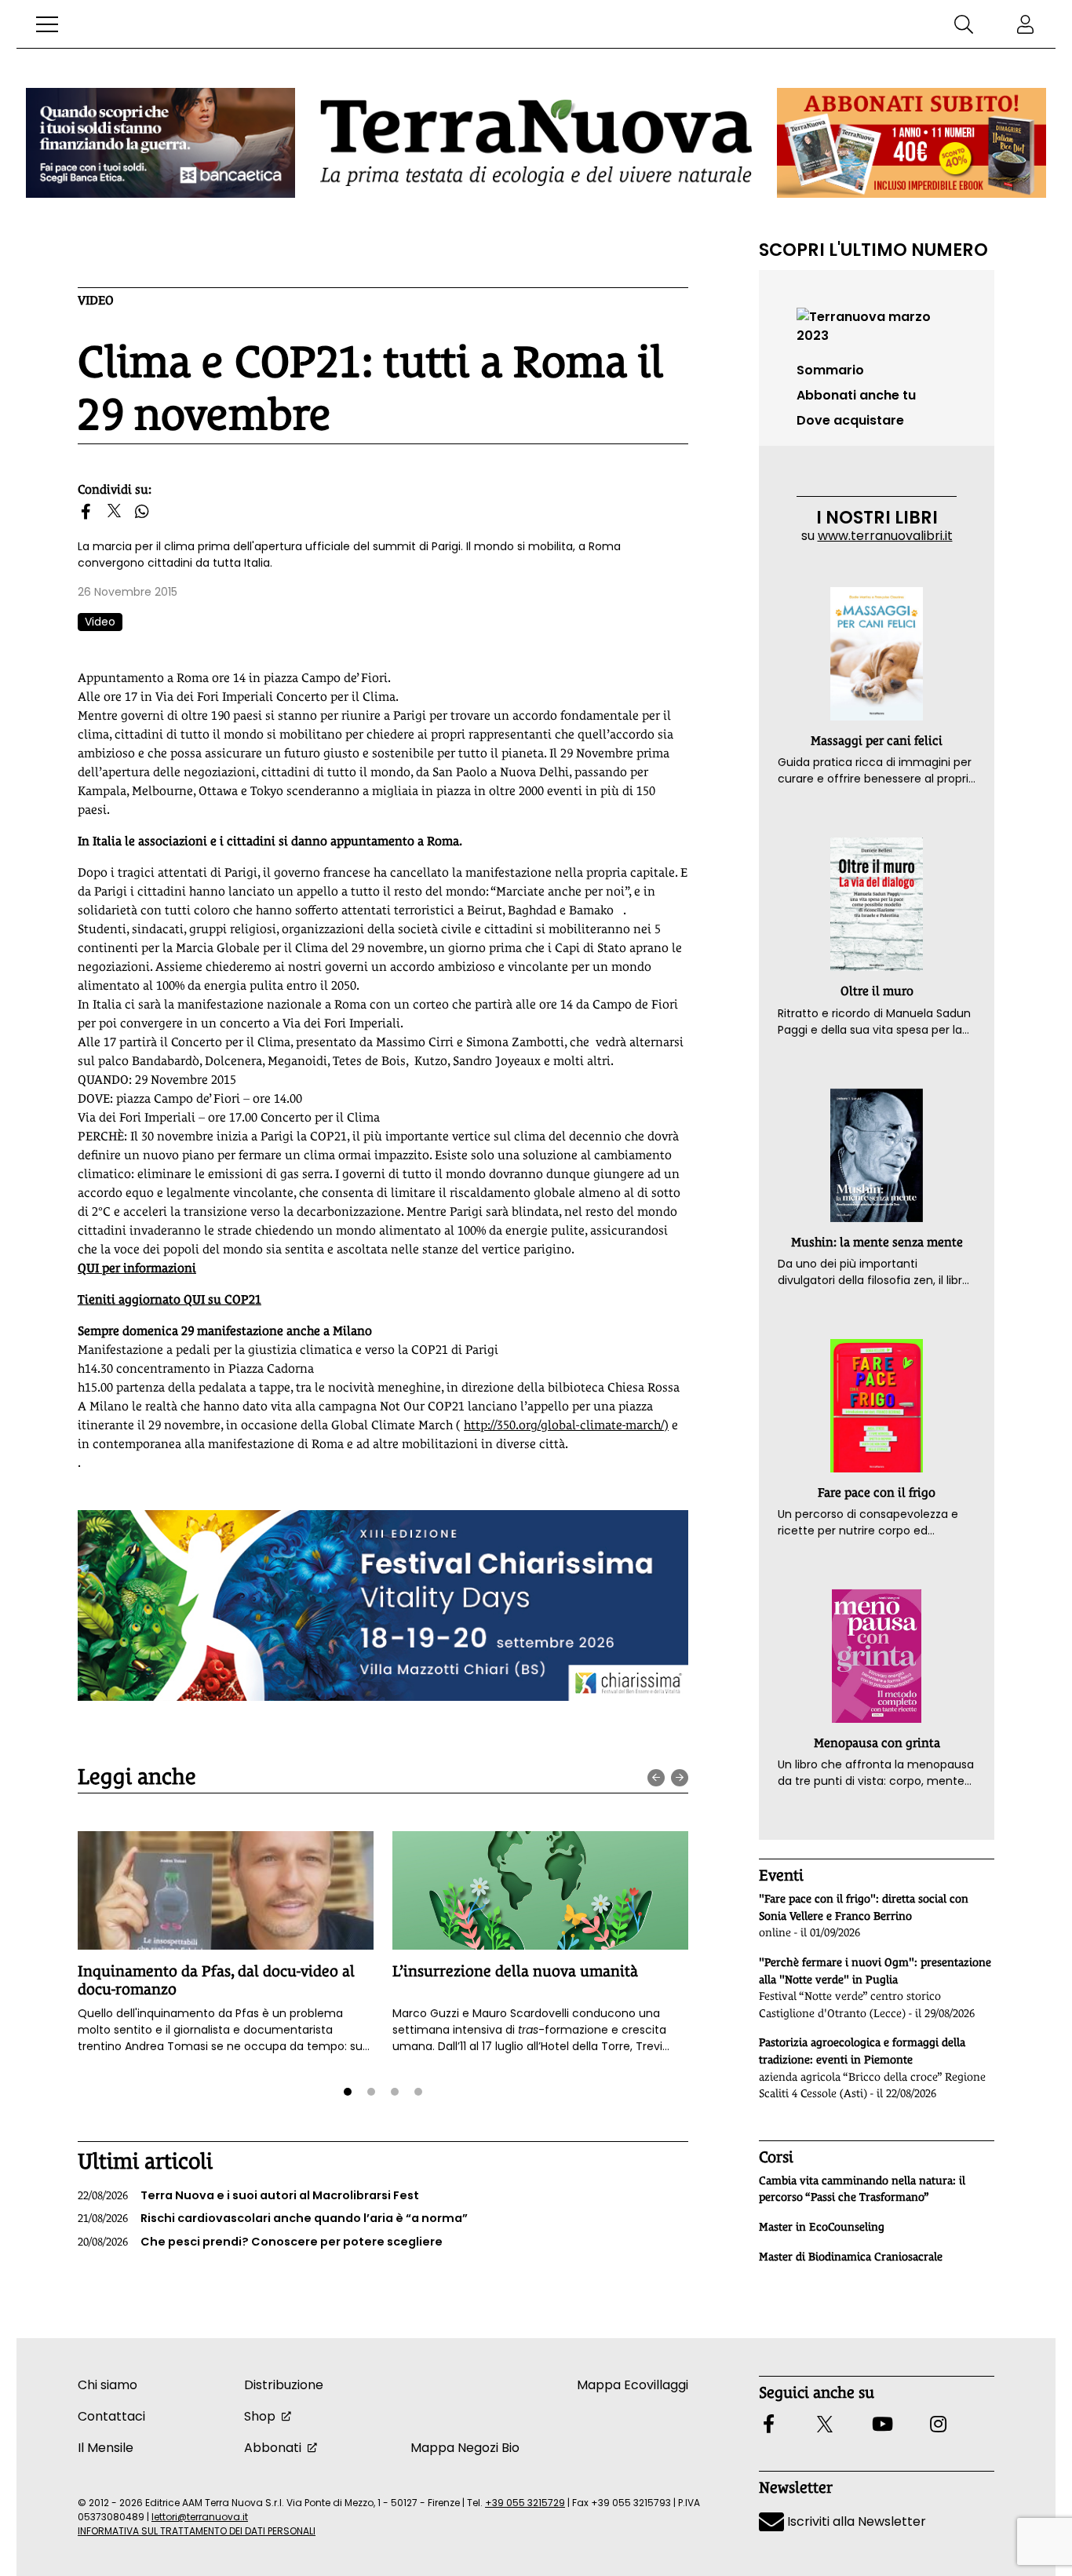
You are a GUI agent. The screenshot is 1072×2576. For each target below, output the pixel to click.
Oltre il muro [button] (877, 991)
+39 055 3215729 (525, 2503)
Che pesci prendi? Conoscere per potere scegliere (260, 2242)
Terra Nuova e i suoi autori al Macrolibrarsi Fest (248, 2195)
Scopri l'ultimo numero (873, 250)
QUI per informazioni (137, 1268)
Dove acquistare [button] (850, 420)
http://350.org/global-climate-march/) (566, 1425)
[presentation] (656, 1778)
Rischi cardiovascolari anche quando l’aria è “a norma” (273, 2218)
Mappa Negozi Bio (465, 2448)
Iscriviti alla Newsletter (855, 2521)
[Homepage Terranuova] (536, 142)
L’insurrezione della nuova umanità (515, 1971)
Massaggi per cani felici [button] (877, 741)
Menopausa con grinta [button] (877, 1743)
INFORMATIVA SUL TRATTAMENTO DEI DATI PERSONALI (197, 2531)
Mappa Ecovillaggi (633, 2385)
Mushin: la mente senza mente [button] (877, 1242)
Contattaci (111, 2416)
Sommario (830, 370)
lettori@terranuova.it (200, 2517)
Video (96, 300)
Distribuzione (284, 2385)
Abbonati (273, 2448)
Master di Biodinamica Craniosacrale (851, 2257)
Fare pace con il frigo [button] (877, 1492)
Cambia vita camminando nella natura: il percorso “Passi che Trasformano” (862, 2189)
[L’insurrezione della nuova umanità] (540, 1890)
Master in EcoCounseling (822, 2227)
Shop (260, 2416)
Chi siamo (108, 2385)
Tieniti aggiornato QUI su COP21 (170, 1299)
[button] (47, 24)
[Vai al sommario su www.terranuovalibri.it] (877, 325)
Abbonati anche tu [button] (856, 395)
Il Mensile (106, 2448)
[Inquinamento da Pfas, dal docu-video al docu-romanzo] (226, 1890)
